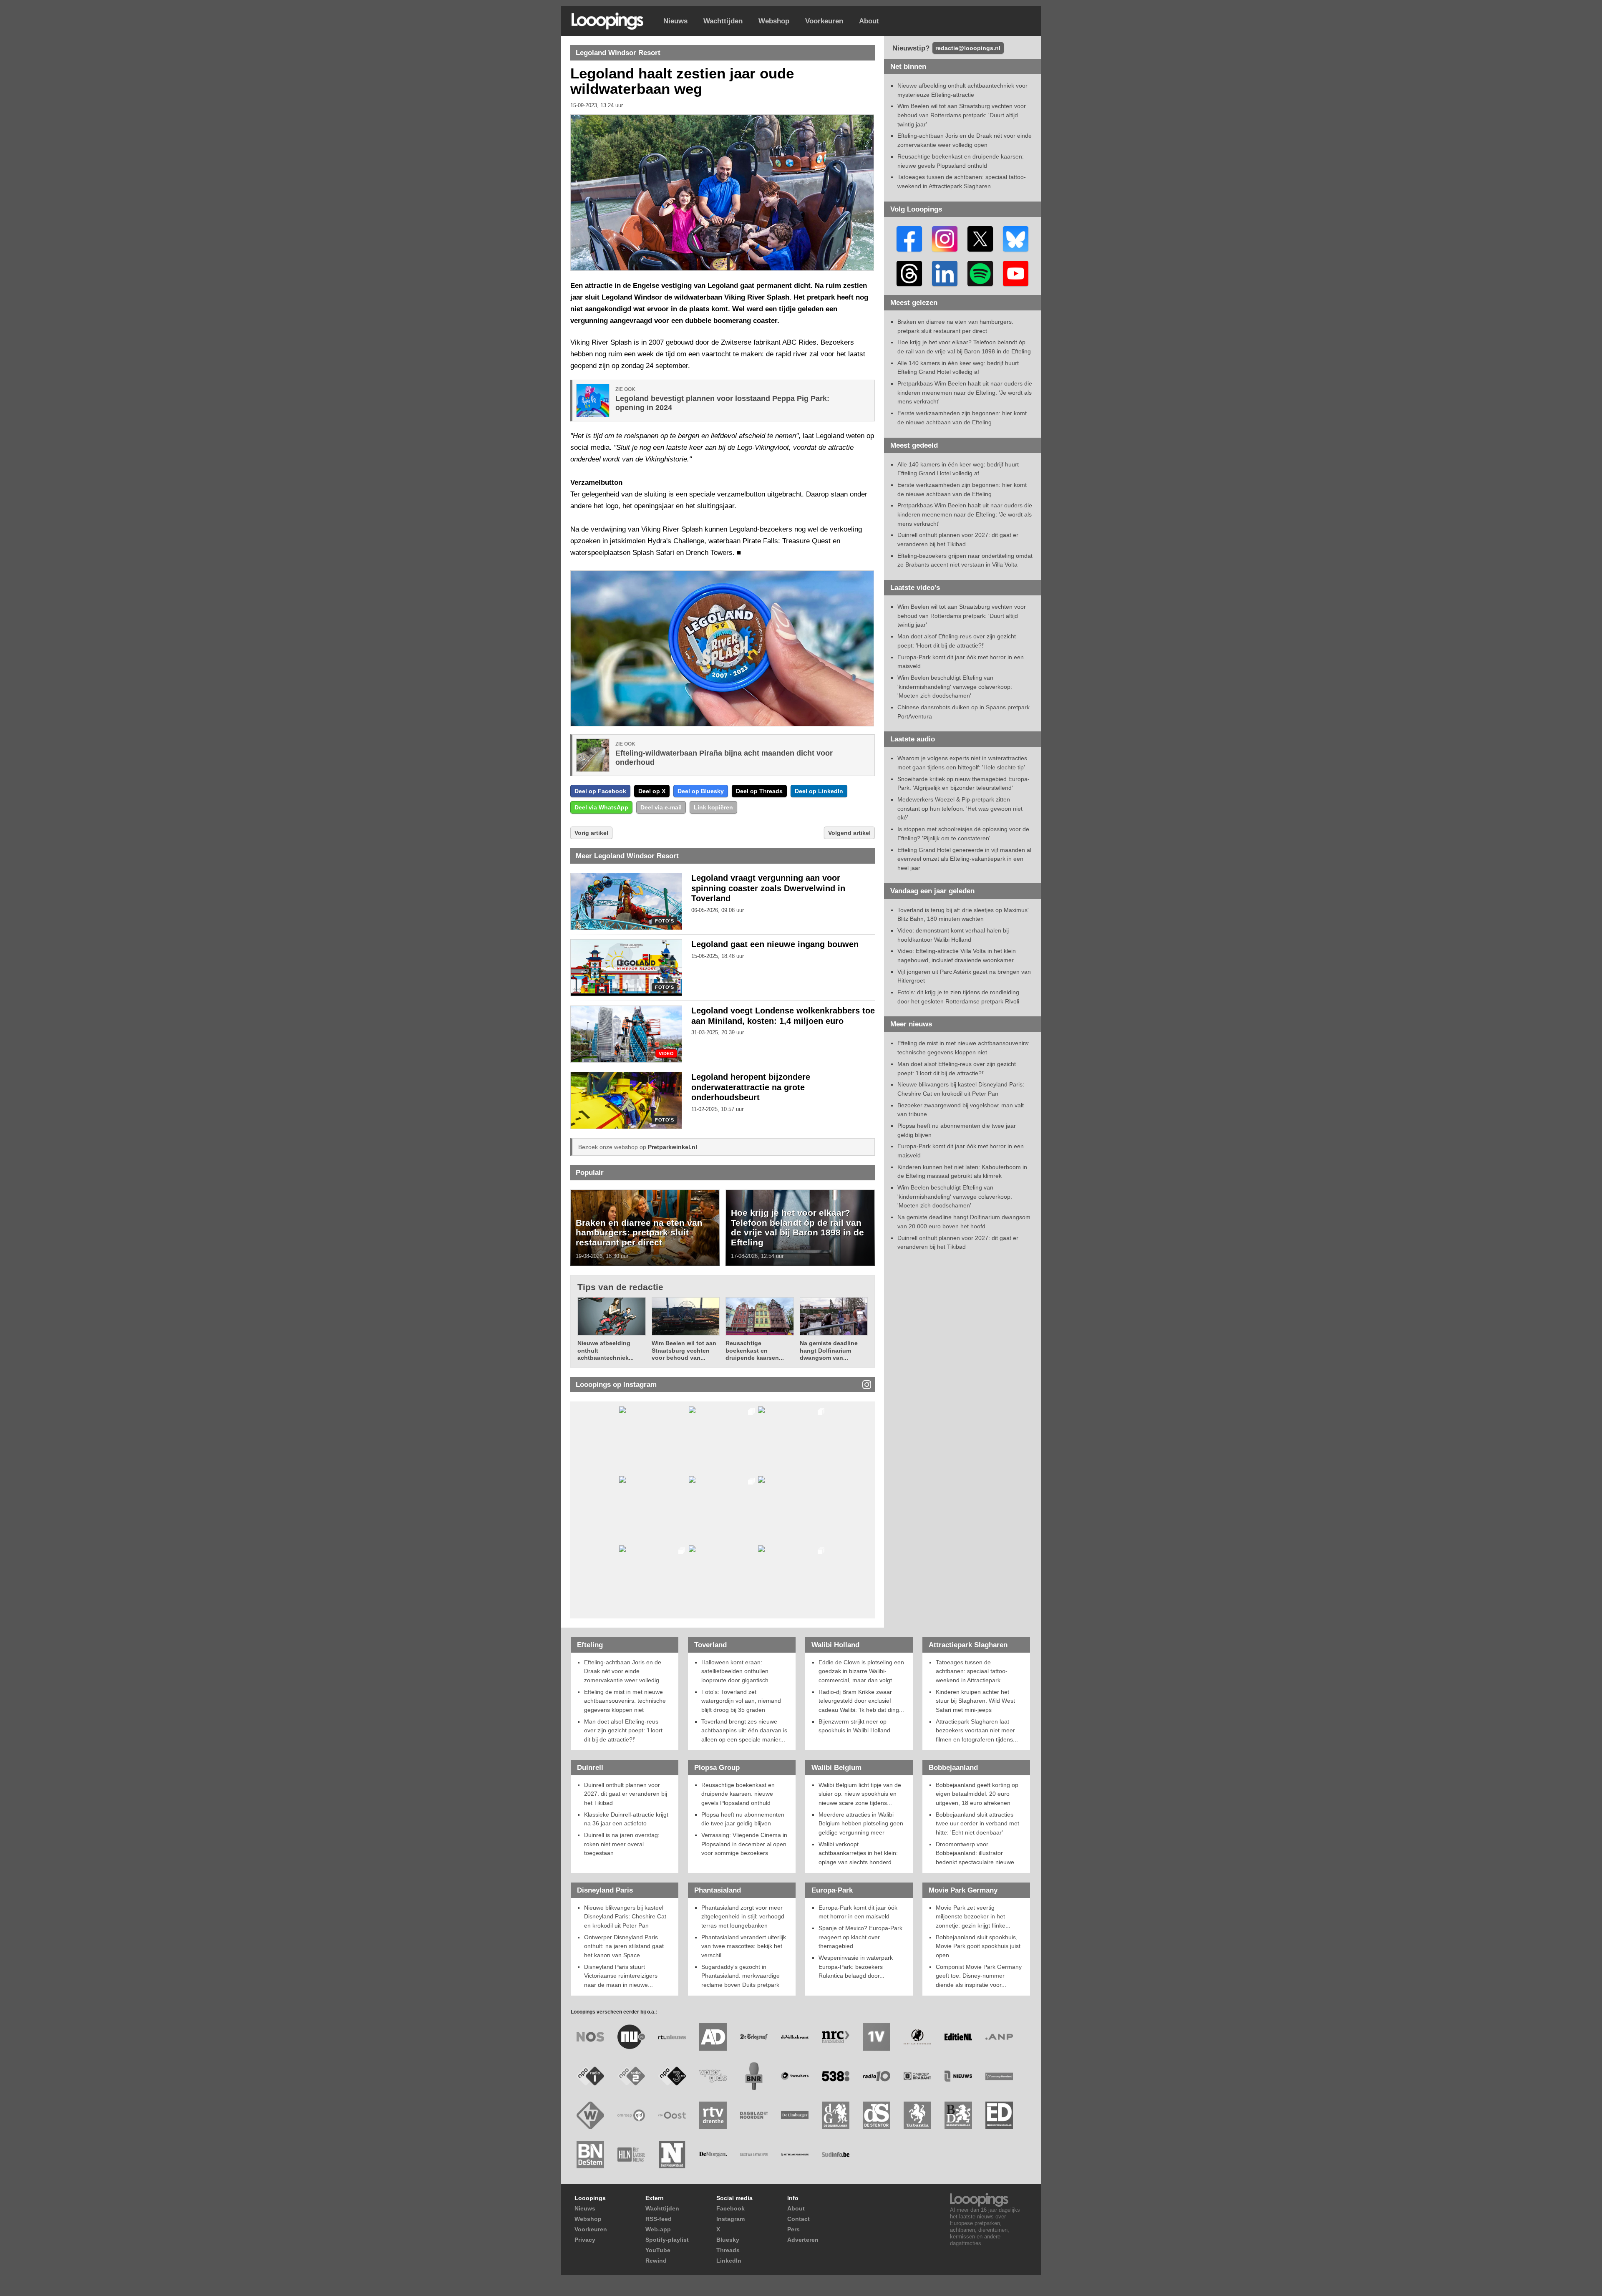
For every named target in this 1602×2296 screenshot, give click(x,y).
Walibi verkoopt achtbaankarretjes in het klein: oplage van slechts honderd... (858, 1853)
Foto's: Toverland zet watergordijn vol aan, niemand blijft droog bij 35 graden (741, 1701)
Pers (793, 2229)
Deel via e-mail (661, 807)
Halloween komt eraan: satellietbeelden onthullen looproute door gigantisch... (737, 1671)
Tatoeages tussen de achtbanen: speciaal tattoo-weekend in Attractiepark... (972, 1671)
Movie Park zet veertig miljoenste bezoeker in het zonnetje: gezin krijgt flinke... (973, 1917)
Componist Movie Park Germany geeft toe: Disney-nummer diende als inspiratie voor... (979, 1976)
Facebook (730, 2208)
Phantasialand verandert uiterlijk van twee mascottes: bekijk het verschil (744, 1946)
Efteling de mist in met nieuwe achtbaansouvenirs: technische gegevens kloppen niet (625, 1701)
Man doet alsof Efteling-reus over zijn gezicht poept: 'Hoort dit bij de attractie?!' (623, 1730)
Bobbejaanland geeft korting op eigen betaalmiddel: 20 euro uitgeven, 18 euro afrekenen (977, 1794)
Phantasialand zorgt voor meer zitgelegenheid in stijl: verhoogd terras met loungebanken (743, 1917)
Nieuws (675, 21)
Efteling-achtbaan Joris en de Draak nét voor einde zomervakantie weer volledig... (624, 1671)
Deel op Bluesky (701, 791)
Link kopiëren (713, 807)
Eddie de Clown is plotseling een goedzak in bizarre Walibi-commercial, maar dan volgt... (861, 1671)
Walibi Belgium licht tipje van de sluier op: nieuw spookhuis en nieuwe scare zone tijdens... (860, 1794)
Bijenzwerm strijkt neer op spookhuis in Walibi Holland (854, 1726)
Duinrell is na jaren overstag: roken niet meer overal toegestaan (622, 1844)
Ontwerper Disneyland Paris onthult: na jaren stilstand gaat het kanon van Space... (624, 1946)
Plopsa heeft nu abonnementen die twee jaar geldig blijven (743, 1819)
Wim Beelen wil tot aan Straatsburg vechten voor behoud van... (684, 1350)
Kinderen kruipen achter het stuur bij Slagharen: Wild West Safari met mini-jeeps (975, 1701)
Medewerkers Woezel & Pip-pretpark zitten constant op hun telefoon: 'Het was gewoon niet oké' (960, 808)
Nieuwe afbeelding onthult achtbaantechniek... (606, 1350)
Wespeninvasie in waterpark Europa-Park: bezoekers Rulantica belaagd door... (856, 1967)
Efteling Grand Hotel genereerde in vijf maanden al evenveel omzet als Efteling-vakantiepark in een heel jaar (964, 859)
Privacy (585, 2240)
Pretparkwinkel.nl (673, 1147)
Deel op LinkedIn (819, 791)
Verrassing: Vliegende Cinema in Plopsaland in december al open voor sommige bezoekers (744, 1844)
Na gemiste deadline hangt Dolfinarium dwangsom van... (829, 1350)
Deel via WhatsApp (601, 807)
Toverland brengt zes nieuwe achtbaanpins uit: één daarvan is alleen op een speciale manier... (744, 1730)
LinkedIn (729, 2261)
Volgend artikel (849, 833)
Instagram (730, 2219)
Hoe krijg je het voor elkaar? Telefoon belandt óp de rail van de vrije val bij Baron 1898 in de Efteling (797, 1227)
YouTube (658, 2250)
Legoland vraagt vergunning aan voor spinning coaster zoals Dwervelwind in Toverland (768, 888)
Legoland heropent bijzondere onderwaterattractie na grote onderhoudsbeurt (751, 1087)
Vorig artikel (591, 833)
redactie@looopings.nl (968, 48)
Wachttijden (723, 21)
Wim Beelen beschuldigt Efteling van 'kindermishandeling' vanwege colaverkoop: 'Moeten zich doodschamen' (955, 687)
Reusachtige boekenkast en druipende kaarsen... (755, 1350)
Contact (798, 2219)
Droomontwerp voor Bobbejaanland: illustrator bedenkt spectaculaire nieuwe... (977, 1853)
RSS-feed (659, 2219)
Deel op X (652, 791)
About (869, 21)
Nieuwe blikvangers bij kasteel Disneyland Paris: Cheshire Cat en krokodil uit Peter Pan (625, 1917)
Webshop (774, 21)
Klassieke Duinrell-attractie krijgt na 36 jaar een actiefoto (626, 1819)
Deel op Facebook (600, 791)
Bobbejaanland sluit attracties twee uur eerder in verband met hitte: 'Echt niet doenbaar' (977, 1823)
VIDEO (666, 1054)
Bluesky (728, 2240)
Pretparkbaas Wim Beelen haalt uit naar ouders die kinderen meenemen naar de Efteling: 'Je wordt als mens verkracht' (965, 392)
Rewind (656, 2261)
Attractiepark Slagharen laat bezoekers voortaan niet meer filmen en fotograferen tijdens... (977, 1730)
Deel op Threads (759, 791)
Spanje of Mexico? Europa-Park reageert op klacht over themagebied (860, 1937)
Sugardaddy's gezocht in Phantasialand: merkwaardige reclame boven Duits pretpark (741, 1976)
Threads (728, 2250)
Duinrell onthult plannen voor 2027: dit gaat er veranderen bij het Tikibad (626, 1794)
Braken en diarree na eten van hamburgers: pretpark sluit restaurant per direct (639, 1232)
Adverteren (803, 2240)
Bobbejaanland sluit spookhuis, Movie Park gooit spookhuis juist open (978, 1946)
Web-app (658, 2229)
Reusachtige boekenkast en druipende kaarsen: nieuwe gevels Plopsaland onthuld (738, 1794)
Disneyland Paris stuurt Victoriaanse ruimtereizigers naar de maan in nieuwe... (621, 1976)
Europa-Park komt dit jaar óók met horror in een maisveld (858, 1912)
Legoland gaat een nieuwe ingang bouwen (775, 944)
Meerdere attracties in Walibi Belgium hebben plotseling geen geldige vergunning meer (861, 1823)
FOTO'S (664, 921)
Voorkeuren (824, 21)
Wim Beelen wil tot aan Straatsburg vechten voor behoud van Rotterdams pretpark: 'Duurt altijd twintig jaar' (962, 115)
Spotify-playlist (667, 2240)
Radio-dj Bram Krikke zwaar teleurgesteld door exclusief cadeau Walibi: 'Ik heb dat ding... (861, 1701)
